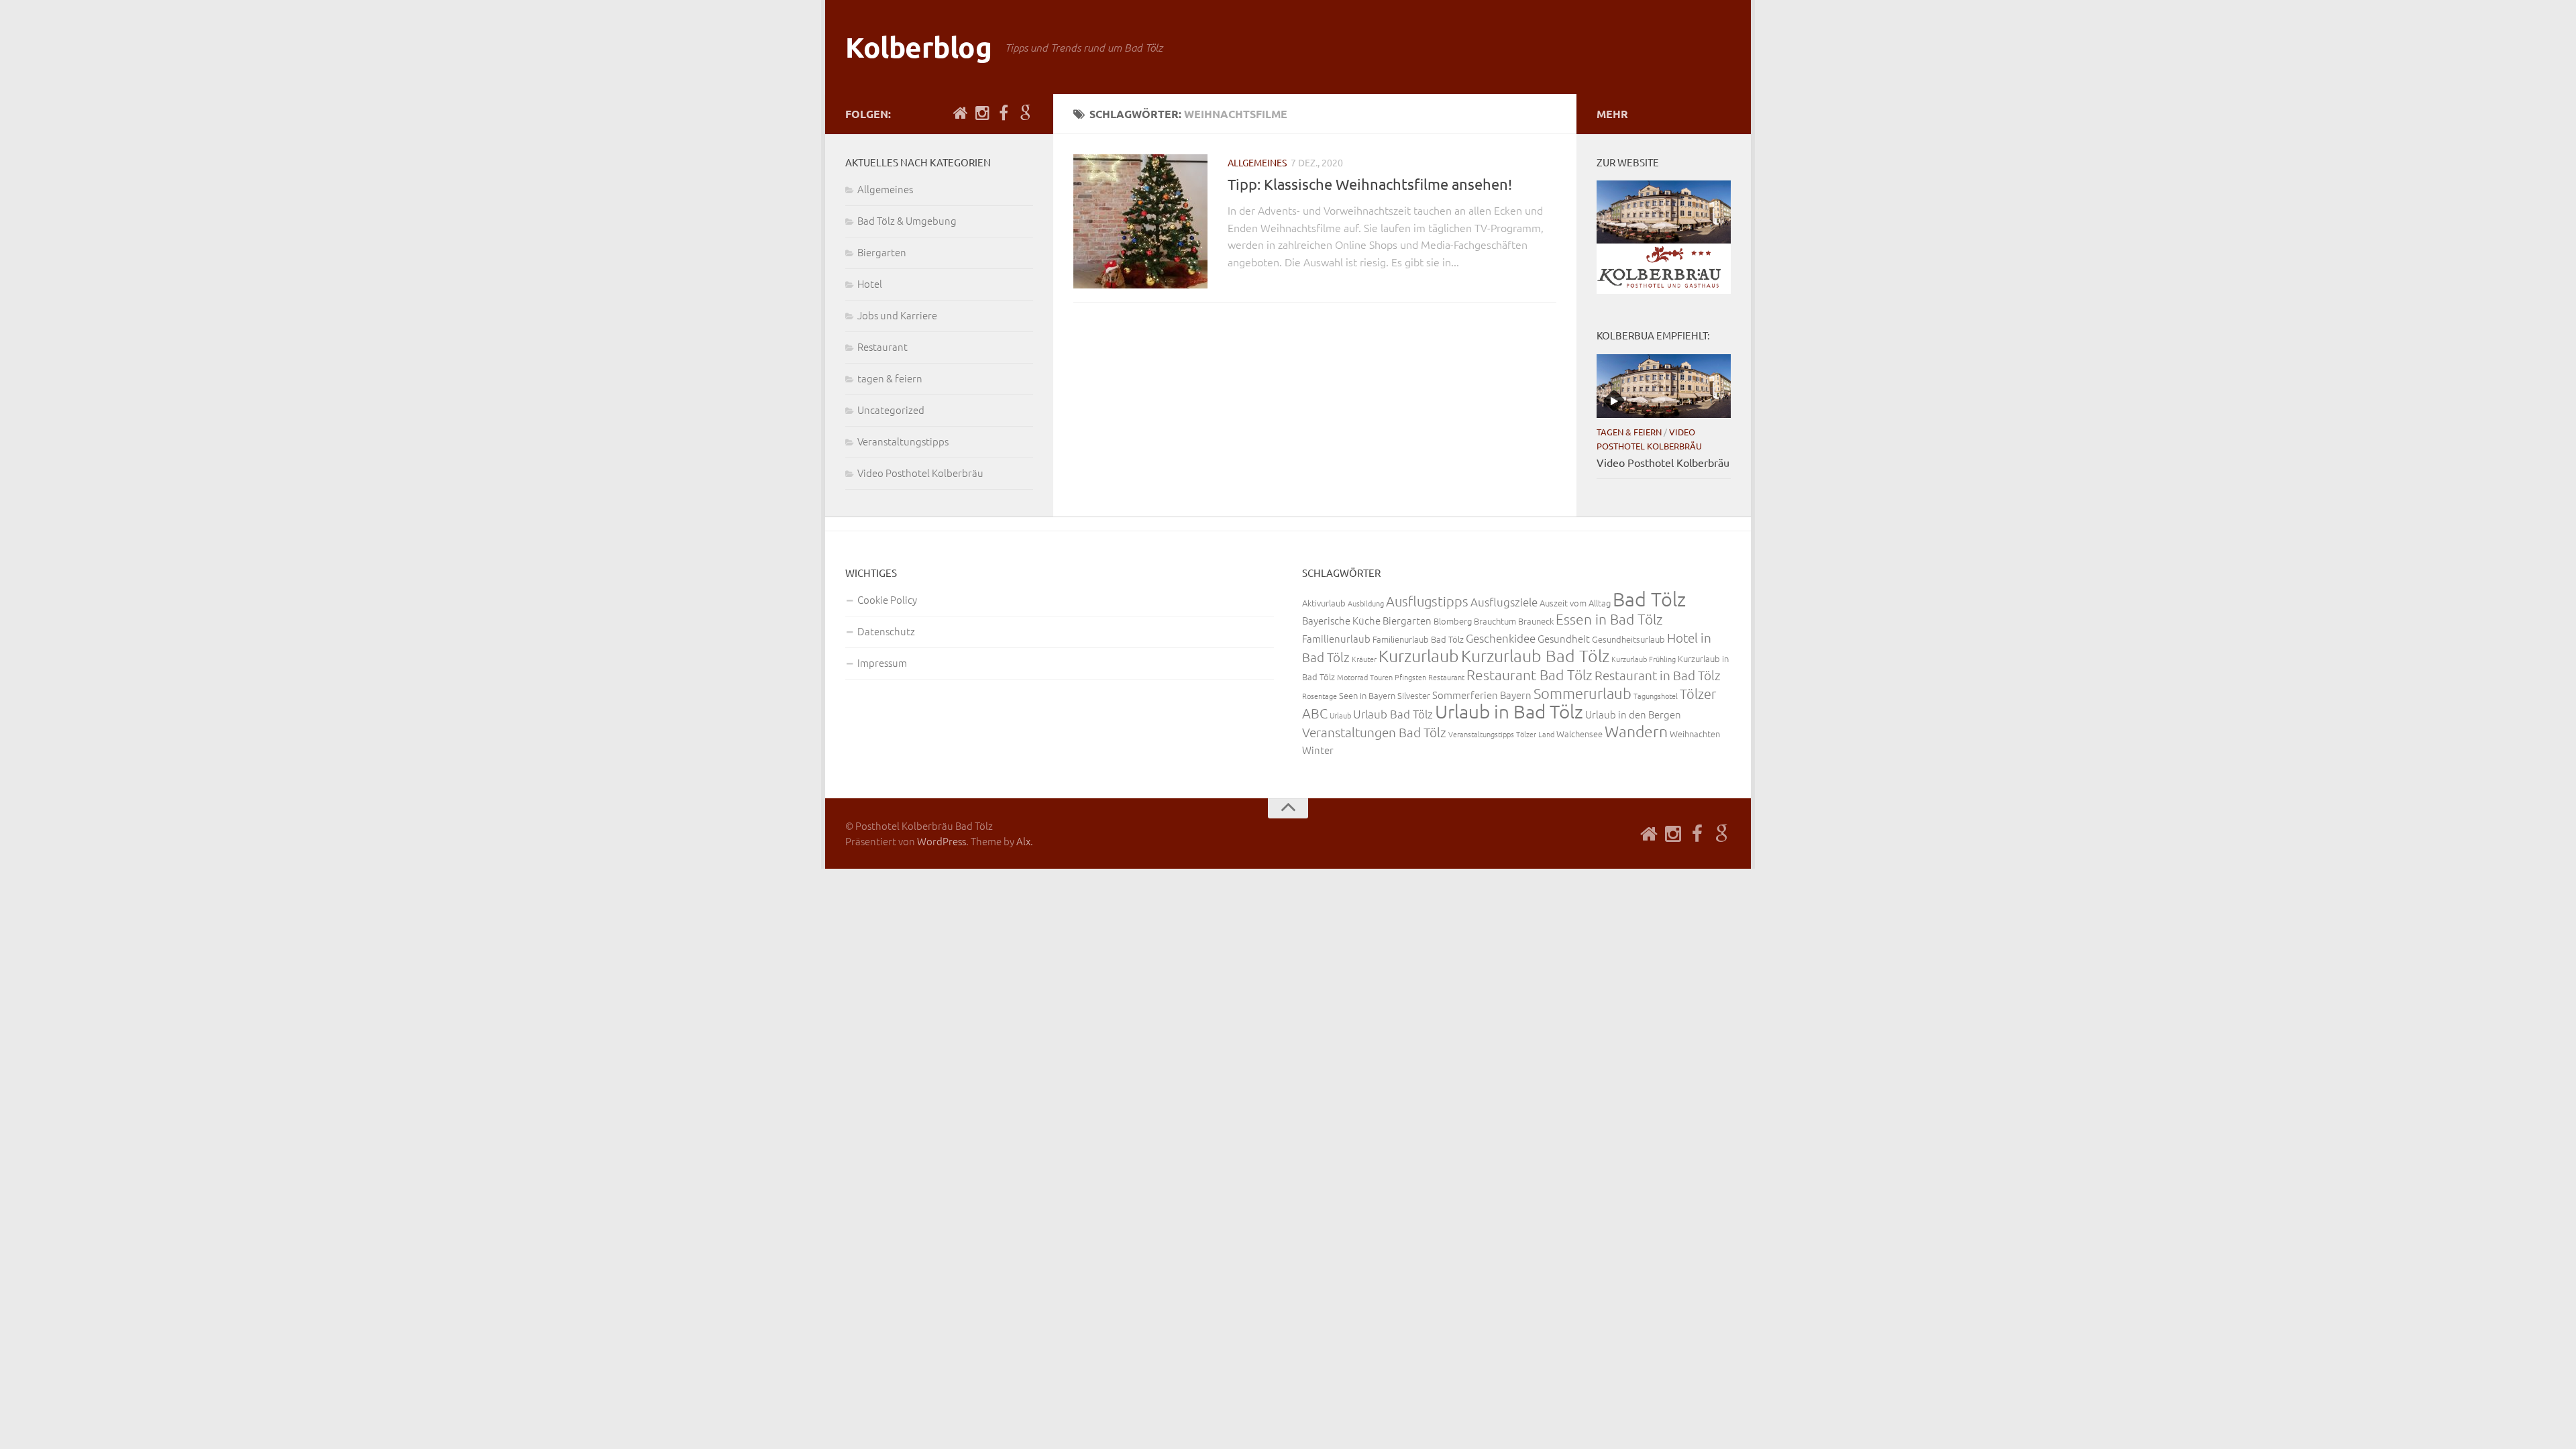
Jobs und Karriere (897, 315)
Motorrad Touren (1365, 677)
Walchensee (1579, 734)
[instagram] (982, 113)
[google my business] (1025, 113)
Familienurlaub (1336, 638)
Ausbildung (1366, 603)
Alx (1023, 841)
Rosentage (1320, 696)
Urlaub (1340, 715)
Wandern (1636, 731)
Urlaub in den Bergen (1633, 714)
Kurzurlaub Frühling (1644, 659)
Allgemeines (1257, 162)
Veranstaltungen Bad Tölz (1374, 732)
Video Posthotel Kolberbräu (920, 473)
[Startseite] (961, 113)
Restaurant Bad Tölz (1529, 675)
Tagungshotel (1656, 696)
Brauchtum (1495, 621)
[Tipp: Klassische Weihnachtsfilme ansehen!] (1140, 221)
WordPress (942, 841)
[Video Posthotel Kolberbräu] (1664, 386)
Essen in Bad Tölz (1609, 619)
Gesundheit (1564, 638)
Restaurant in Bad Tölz (1658, 675)
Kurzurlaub (1419, 655)
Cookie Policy (887, 599)
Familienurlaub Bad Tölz (1418, 639)
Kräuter (1364, 659)
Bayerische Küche (1341, 620)
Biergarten (882, 252)
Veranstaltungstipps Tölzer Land (1501, 734)
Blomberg (1453, 621)
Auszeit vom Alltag (1575, 603)
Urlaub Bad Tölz (1393, 714)
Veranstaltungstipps (903, 441)
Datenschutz (886, 631)
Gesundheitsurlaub (1628, 639)
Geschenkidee (1501, 638)
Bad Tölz (1649, 599)
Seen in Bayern (1367, 695)
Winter (1318, 750)
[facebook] (1004, 113)
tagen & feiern (890, 378)
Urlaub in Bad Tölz (1509, 711)
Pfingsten (1410, 677)
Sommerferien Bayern (1482, 695)
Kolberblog (918, 47)
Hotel (870, 283)
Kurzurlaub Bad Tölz (1535, 655)
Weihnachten (1695, 734)
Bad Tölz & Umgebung (907, 220)
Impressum (882, 662)
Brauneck (1536, 621)
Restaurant (882, 346)
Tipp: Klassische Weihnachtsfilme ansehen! (1370, 184)
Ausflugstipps (1427, 601)
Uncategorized (891, 410)
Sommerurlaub (1582, 693)
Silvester (1414, 695)
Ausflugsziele (1504, 602)
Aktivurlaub (1324, 603)
